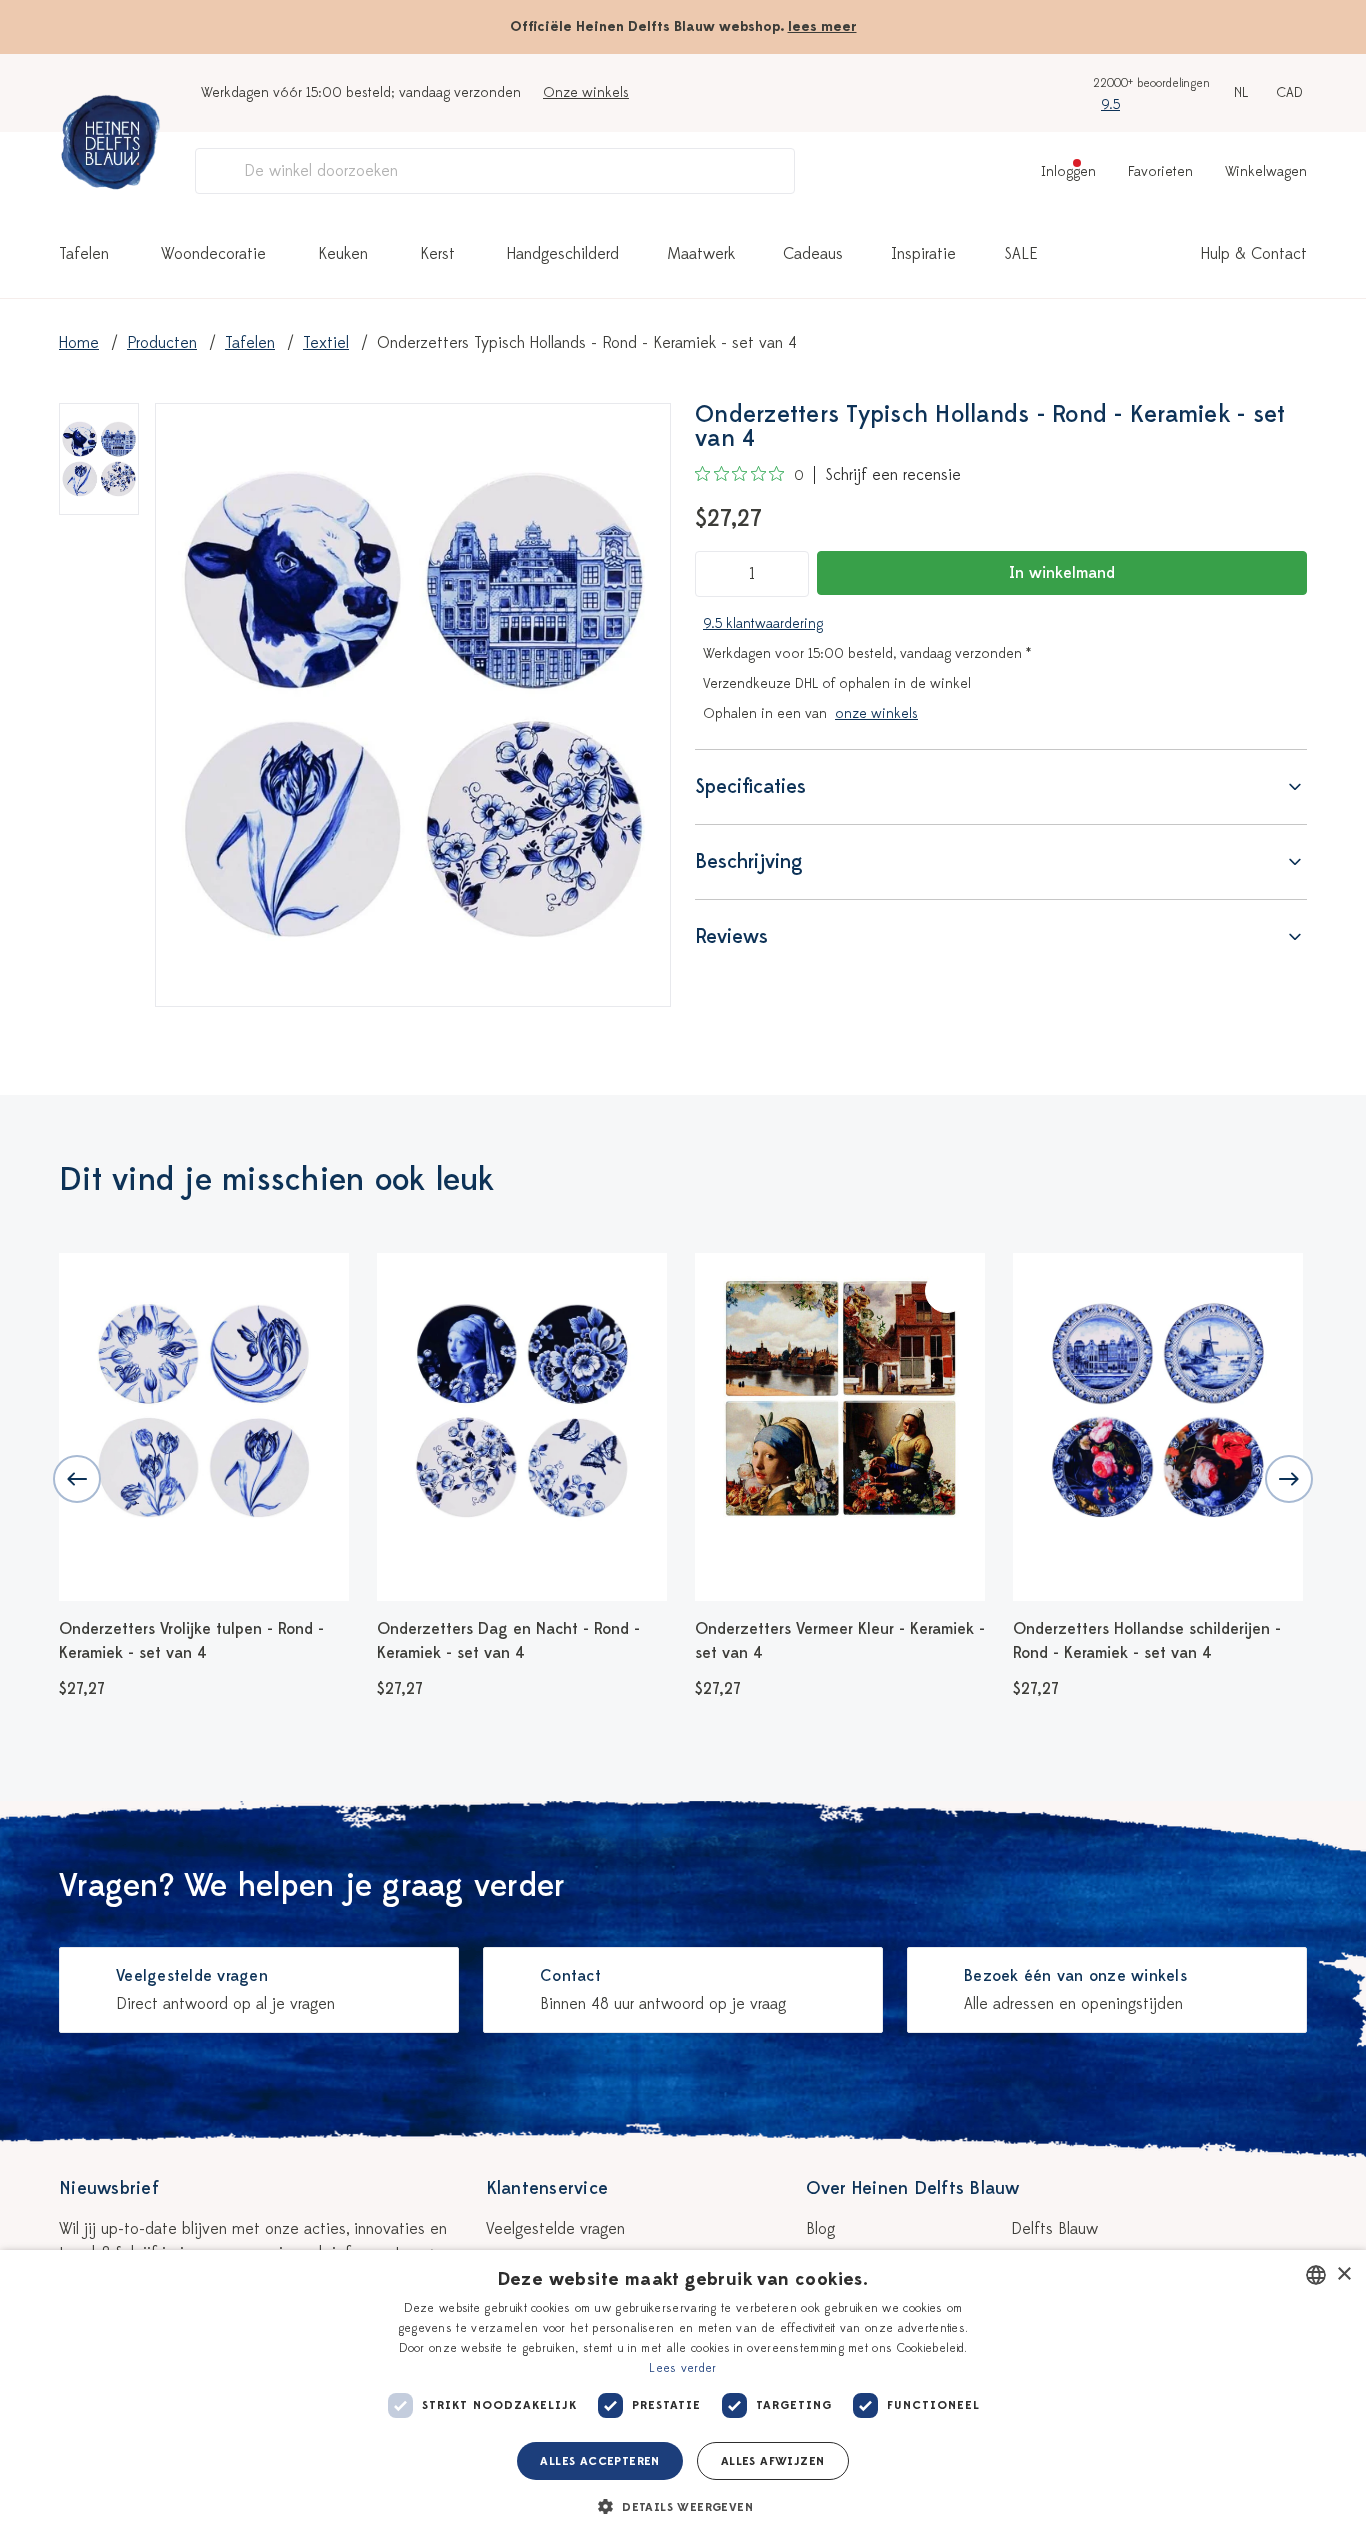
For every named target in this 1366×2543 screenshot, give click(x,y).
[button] (683, 2507)
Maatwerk (701, 254)
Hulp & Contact (1254, 254)
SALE (1021, 254)
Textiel (326, 343)
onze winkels (876, 713)
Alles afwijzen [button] (773, 2461)
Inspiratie (923, 254)
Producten (162, 343)
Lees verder (682, 2368)
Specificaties (750, 786)
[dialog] (683, 2396)
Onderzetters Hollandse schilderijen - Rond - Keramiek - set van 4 (1147, 1641)
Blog (820, 2229)
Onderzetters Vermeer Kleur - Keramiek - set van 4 (840, 1641)
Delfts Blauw (1054, 2229)
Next (1289, 1479)
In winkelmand (1062, 573)
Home (79, 343)
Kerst (437, 254)
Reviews (731, 936)
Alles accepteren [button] (599, 2461)
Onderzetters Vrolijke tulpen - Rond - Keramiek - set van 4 (191, 1641)
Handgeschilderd (563, 254)
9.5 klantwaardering (763, 623)
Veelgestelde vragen (555, 2229)
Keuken (343, 254)
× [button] (1343, 2274)
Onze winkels (586, 92)
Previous (77, 1479)
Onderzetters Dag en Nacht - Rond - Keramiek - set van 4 (508, 1641)
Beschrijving (749, 861)
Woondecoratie (213, 254)
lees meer (822, 26)
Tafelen (84, 254)
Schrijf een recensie (893, 475)
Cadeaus (813, 254)
